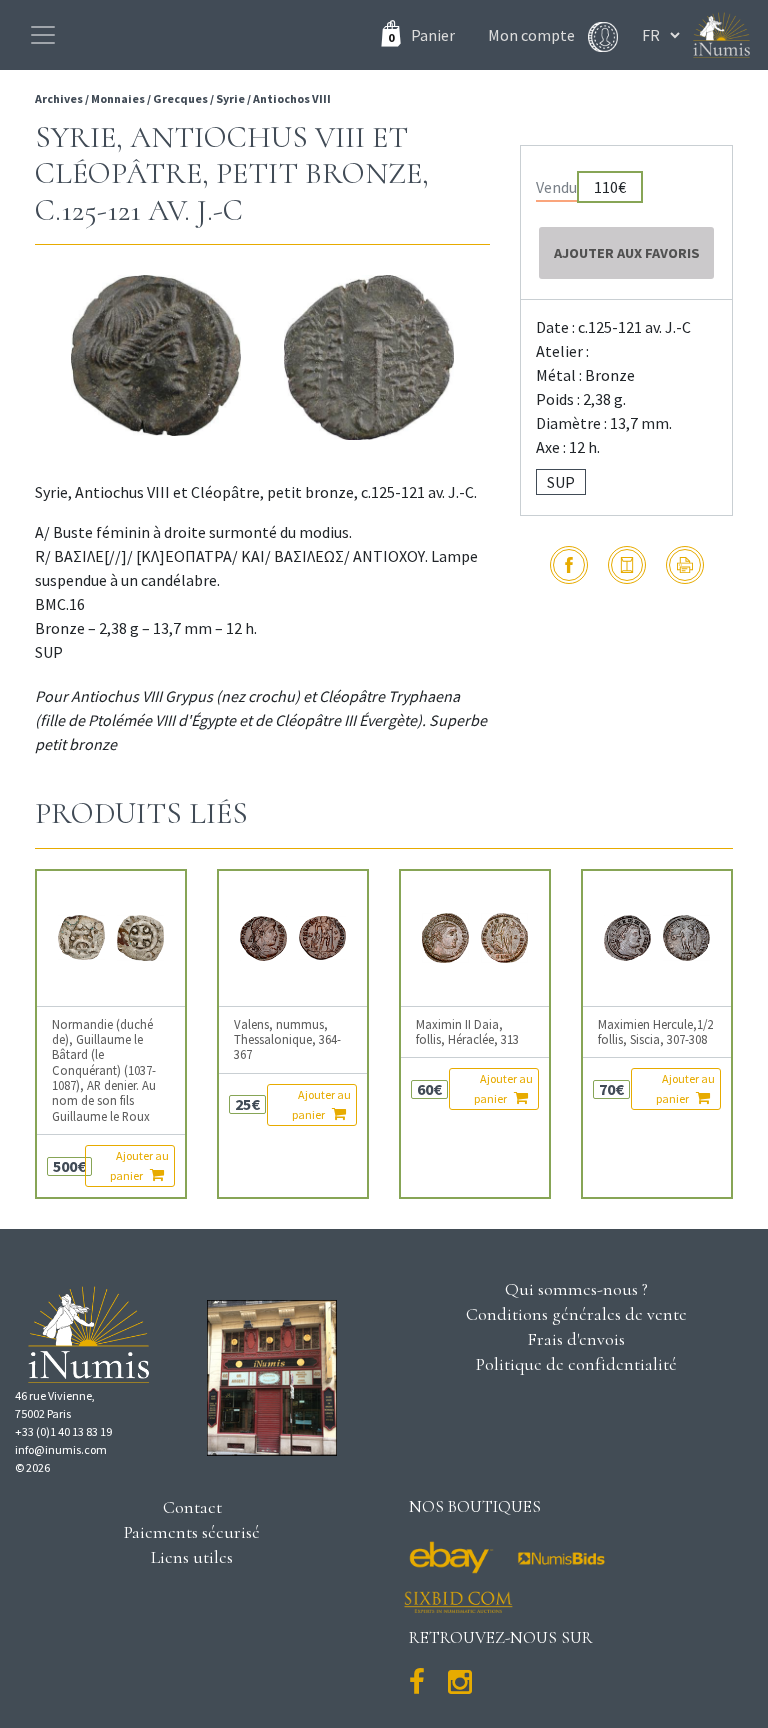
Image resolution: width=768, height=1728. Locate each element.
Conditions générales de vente (576, 1314)
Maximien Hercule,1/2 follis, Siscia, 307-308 (655, 1032)
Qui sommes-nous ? (576, 1289)
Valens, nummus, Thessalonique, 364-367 (287, 1040)
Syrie (230, 98)
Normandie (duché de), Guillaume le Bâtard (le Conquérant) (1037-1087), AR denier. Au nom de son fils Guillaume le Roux (104, 1070)
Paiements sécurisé (192, 1532)
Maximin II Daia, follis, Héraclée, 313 (467, 1032)
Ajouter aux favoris (627, 253)
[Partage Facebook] (569, 565)
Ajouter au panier (139, 1165)
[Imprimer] (685, 565)
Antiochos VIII (292, 98)
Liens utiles (192, 1557)
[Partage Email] (627, 565)
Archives (60, 98)
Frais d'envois (576, 1339)
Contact (192, 1507)
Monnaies (118, 98)
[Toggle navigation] (43, 35)
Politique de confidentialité (576, 1364)
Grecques (180, 98)
